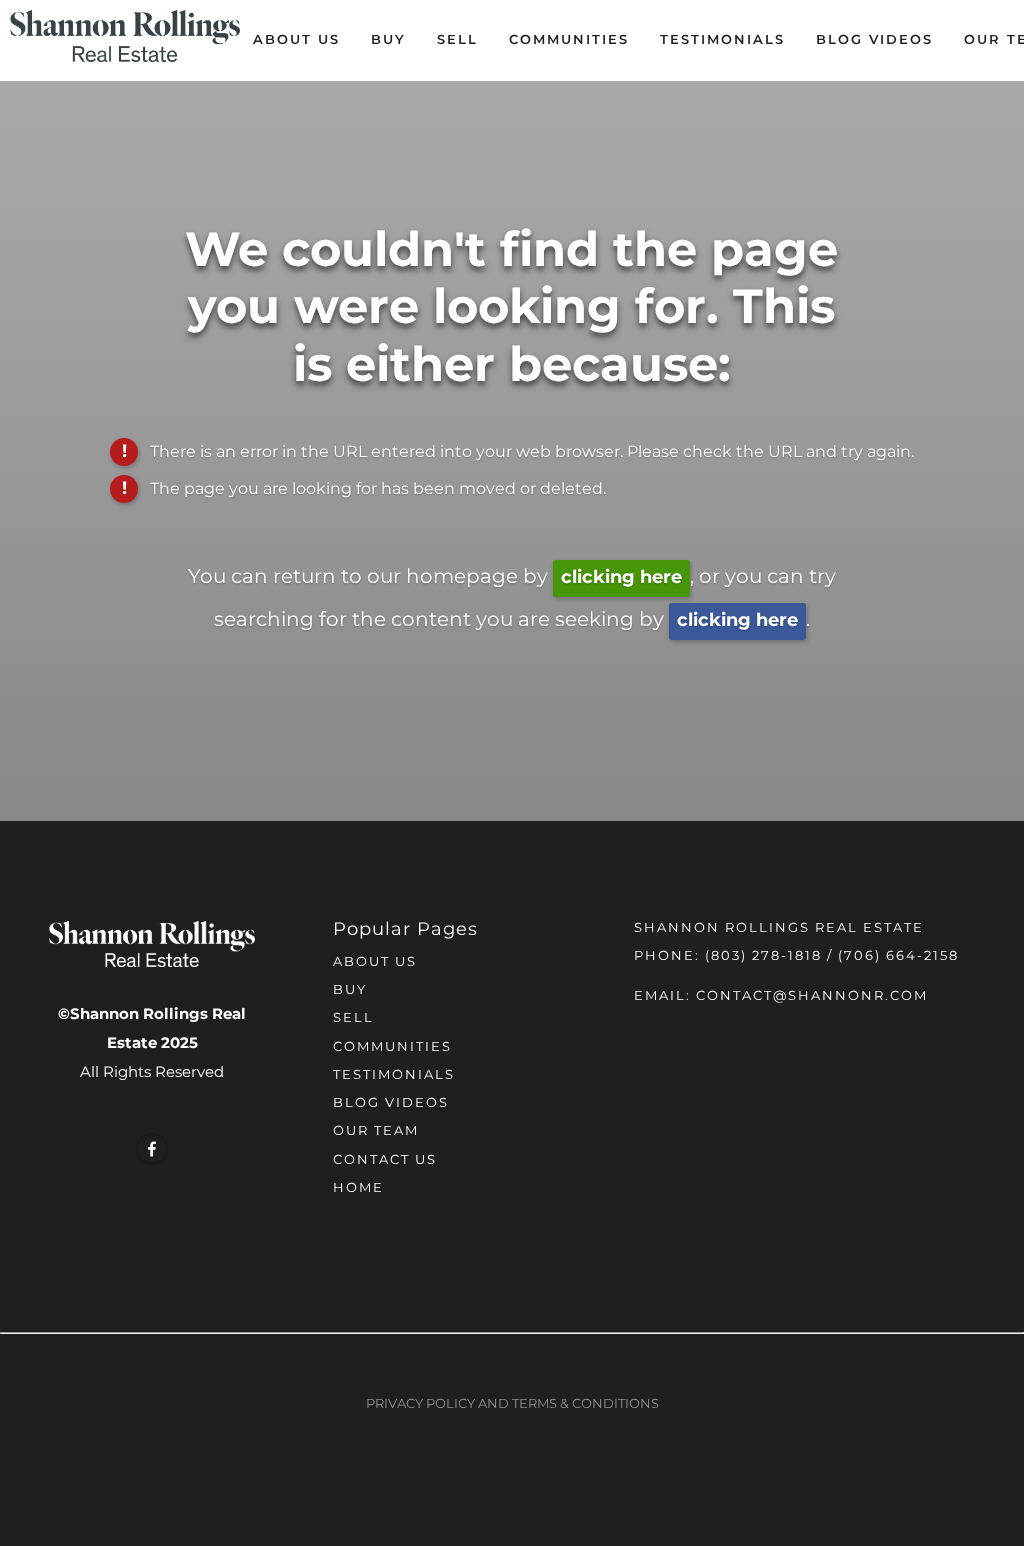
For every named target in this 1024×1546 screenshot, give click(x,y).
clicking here (621, 577)
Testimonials (722, 40)
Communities (569, 40)
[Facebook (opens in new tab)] (152, 1149)
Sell (457, 40)
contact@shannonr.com (812, 996)
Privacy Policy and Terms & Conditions (512, 1404)
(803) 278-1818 (763, 956)
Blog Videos (874, 40)
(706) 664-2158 (898, 956)
